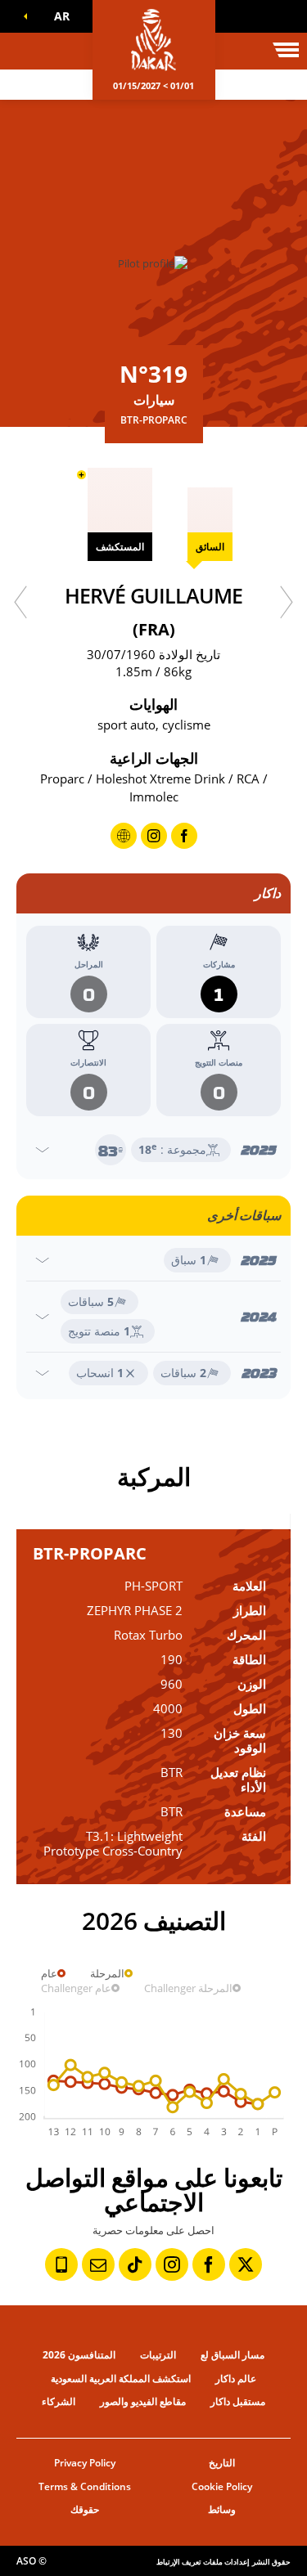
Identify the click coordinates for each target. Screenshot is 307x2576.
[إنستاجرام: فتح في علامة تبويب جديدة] (172, 2264)
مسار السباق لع (233, 2355)
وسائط (222, 2509)
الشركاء (59, 2401)
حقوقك (85, 2509)
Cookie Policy (222, 2486)
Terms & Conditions (85, 2486)
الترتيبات (158, 2355)
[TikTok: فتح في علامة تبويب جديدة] (135, 2264)
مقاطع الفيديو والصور (143, 2401)
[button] (58, 16)
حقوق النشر (271, 2562)
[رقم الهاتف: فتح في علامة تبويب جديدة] (61, 2264)
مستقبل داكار (238, 2401)
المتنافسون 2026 (79, 2355)
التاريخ (222, 2463)
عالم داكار (236, 2379)
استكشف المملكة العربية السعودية (121, 2379)
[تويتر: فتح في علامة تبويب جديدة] (246, 2264)
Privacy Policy (85, 2463)
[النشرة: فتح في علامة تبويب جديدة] (98, 2264)
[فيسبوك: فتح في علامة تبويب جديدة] (209, 2264)
